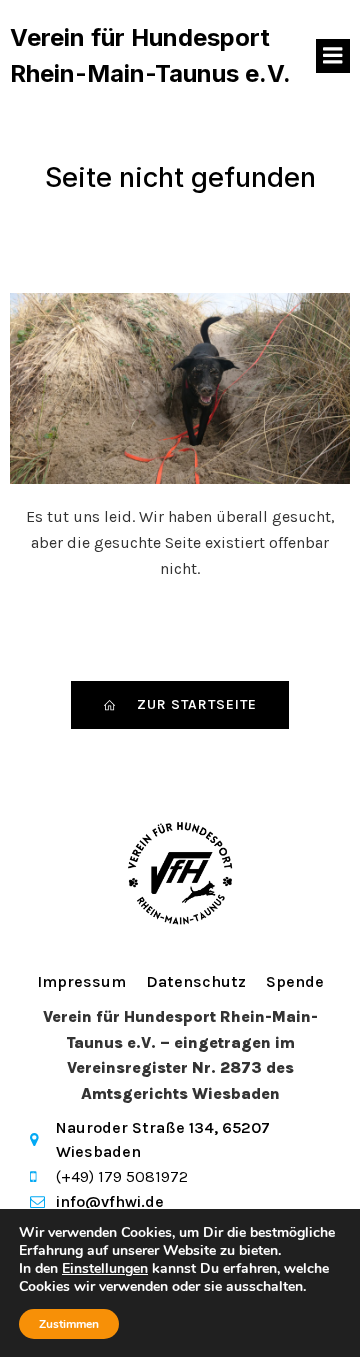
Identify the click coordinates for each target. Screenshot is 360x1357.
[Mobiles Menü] (333, 56)
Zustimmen (69, 1324)
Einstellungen (105, 1269)
